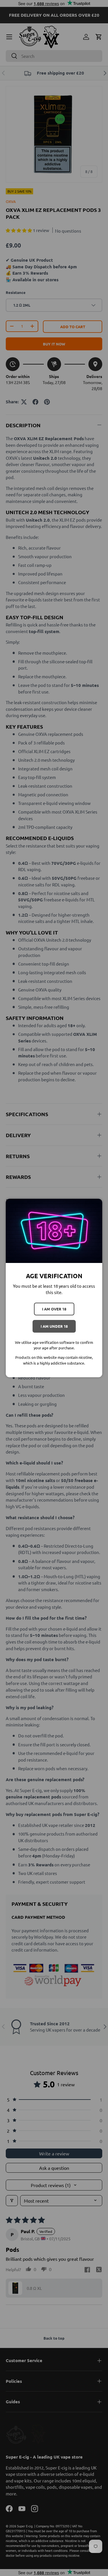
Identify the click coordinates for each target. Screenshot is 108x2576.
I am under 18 (54, 1326)
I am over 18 (54, 1309)
